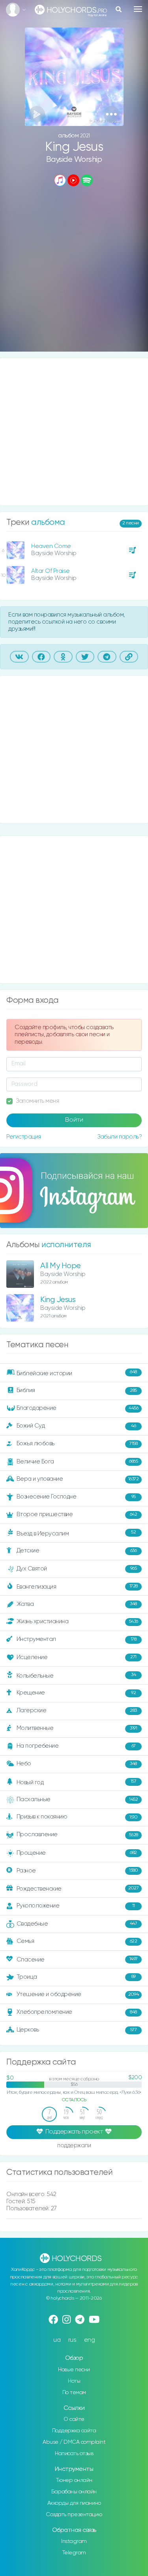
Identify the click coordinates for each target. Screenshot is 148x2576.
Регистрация (24, 1137)
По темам (74, 2393)
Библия (77, 1390)
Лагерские (77, 1710)
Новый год (77, 1782)
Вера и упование (78, 1479)
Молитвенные (77, 1728)
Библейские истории (77, 1373)
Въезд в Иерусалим (76, 1533)
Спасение (77, 1959)
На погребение (76, 1746)
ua (57, 2340)
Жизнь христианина (77, 1621)
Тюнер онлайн (74, 2480)
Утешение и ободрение (78, 1994)
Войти (74, 1120)
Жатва (77, 1604)
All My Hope (61, 1266)
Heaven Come (51, 546)
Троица (76, 1977)
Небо (77, 1764)
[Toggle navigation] (138, 9)
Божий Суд (76, 1426)
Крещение (76, 1693)
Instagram (74, 2541)
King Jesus (58, 1300)
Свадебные (77, 1923)
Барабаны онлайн (74, 2492)
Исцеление (77, 1657)
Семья (77, 1941)
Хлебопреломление (77, 2012)
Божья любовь (77, 1444)
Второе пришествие (77, 1514)
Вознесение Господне (76, 1497)
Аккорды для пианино (74, 2503)
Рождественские (78, 1888)
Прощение (77, 1853)
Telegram (74, 2553)
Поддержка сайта (74, 2431)
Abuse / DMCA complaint (74, 2442)
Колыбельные (76, 1675)
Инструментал (77, 1639)
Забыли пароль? (119, 1137)
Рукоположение (76, 1906)
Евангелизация (77, 1586)
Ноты (74, 2381)
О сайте (74, 2419)
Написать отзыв (74, 2454)
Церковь (77, 2030)
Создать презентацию (74, 2515)
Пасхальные (77, 1799)
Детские (77, 1551)
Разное (77, 1870)
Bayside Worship (74, 160)
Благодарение (78, 1408)
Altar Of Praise (51, 571)
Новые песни (74, 2370)
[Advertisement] (74, 270)
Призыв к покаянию (77, 1817)
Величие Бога (77, 1462)
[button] (111, 114)
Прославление (77, 1834)
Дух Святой (77, 1568)
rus (72, 2340)
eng (90, 2340)
